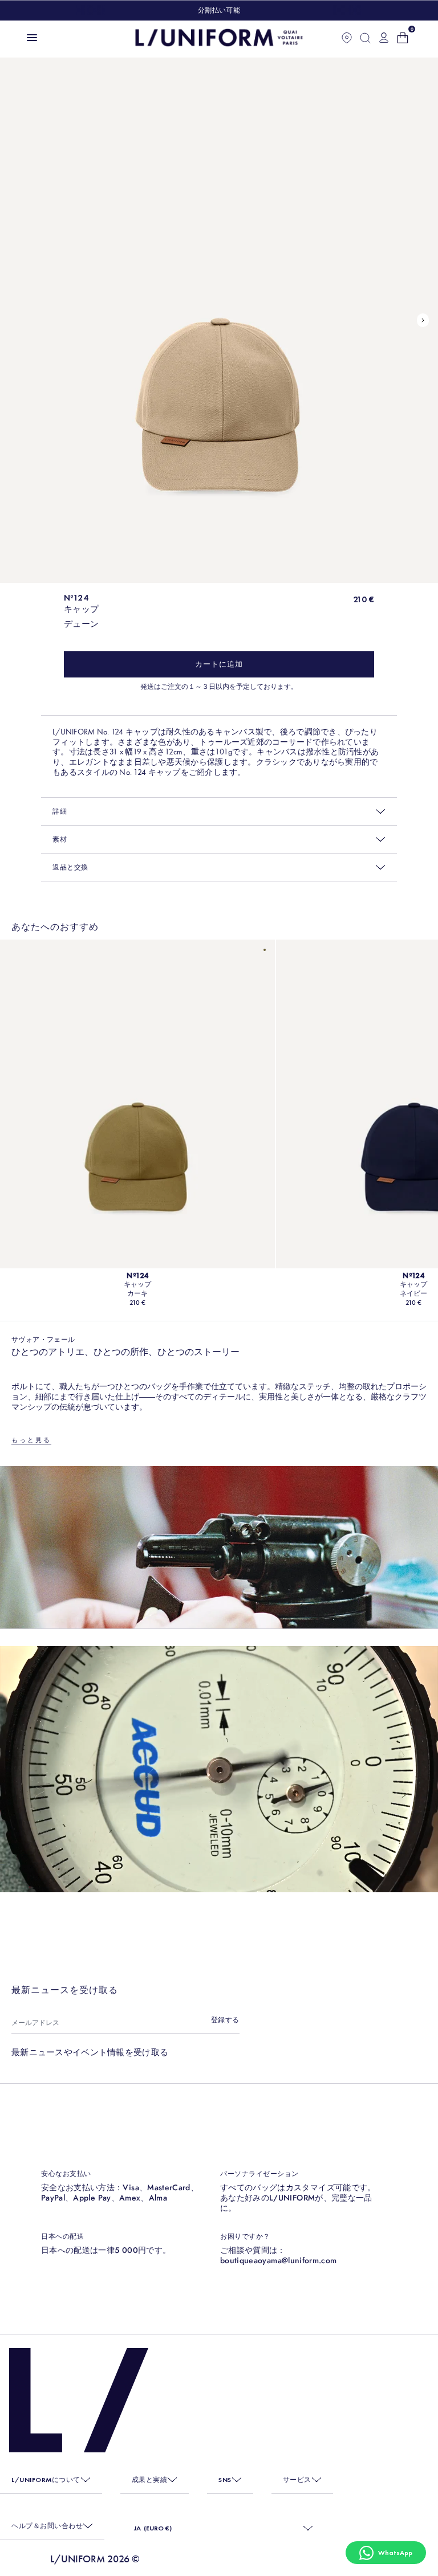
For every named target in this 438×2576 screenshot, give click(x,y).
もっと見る (31, 1440)
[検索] (365, 38)
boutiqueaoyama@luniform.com (278, 2260)
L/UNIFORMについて (46, 2480)
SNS (225, 2480)
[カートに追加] (219, 664)
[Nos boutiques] (347, 38)
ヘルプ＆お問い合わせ (47, 2526)
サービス (297, 2480)
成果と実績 (150, 2480)
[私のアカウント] (384, 38)
